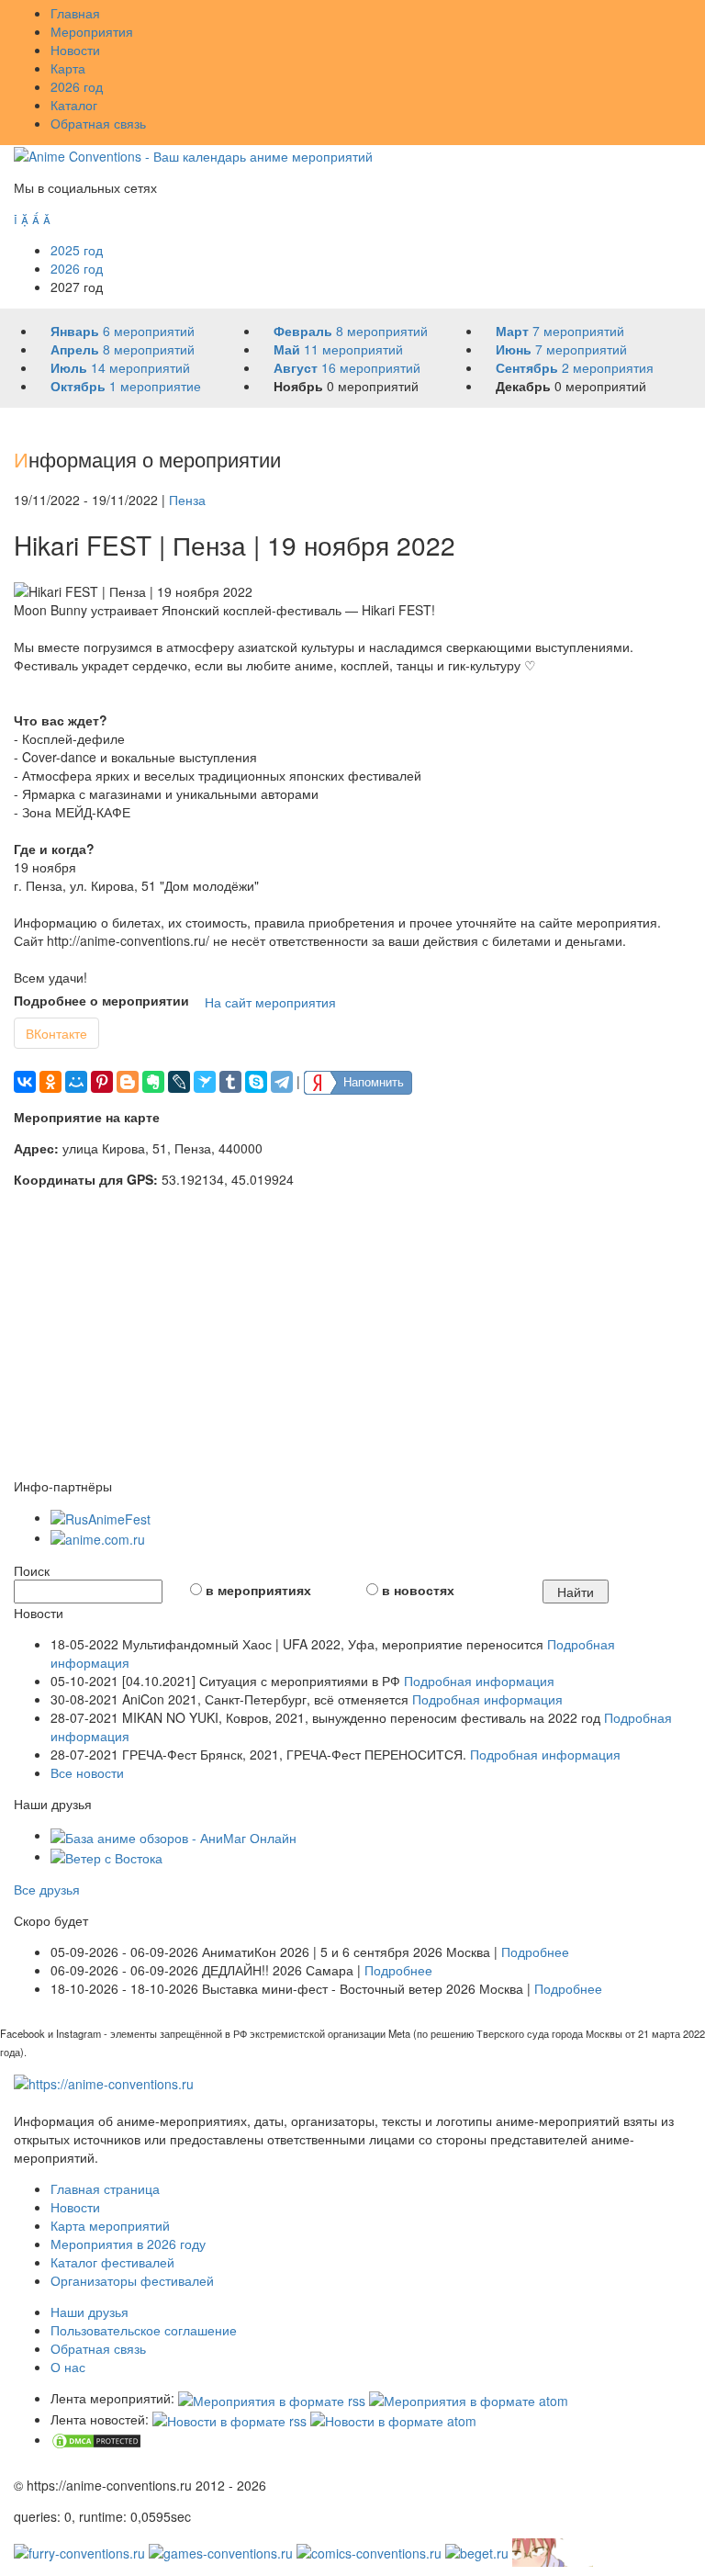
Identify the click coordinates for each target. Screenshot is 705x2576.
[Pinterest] (102, 1082)
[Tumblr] (230, 1082)
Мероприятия (92, 31)
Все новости (87, 1772)
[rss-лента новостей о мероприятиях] (229, 2419)
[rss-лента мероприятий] (272, 2398)
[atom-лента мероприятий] (469, 2398)
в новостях (418, 1590)
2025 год (77, 250)
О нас (68, 2367)
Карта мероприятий (110, 2225)
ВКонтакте (56, 1033)
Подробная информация (479, 1681)
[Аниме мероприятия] (104, 2082)
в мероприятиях (258, 1590)
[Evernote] (153, 1082)
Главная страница (105, 2188)
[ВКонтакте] (25, 1082)
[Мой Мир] (76, 1082)
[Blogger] (128, 1082)
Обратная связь (98, 123)
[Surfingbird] (205, 1082)
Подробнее (535, 1952)
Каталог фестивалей (112, 2262)
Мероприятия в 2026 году (128, 2244)
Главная (75, 13)
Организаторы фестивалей (132, 2280)
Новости (75, 50)
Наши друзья (90, 2312)
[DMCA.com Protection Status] (96, 2439)
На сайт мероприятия (270, 1002)
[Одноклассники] (50, 1082)
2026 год (77, 86)
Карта (68, 68)
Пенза (187, 500)
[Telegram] (282, 1082)
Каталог (74, 105)
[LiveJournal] (179, 1082)
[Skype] (256, 1082)
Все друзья (47, 1889)
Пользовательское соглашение (144, 2330)
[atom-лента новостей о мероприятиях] (393, 2419)
